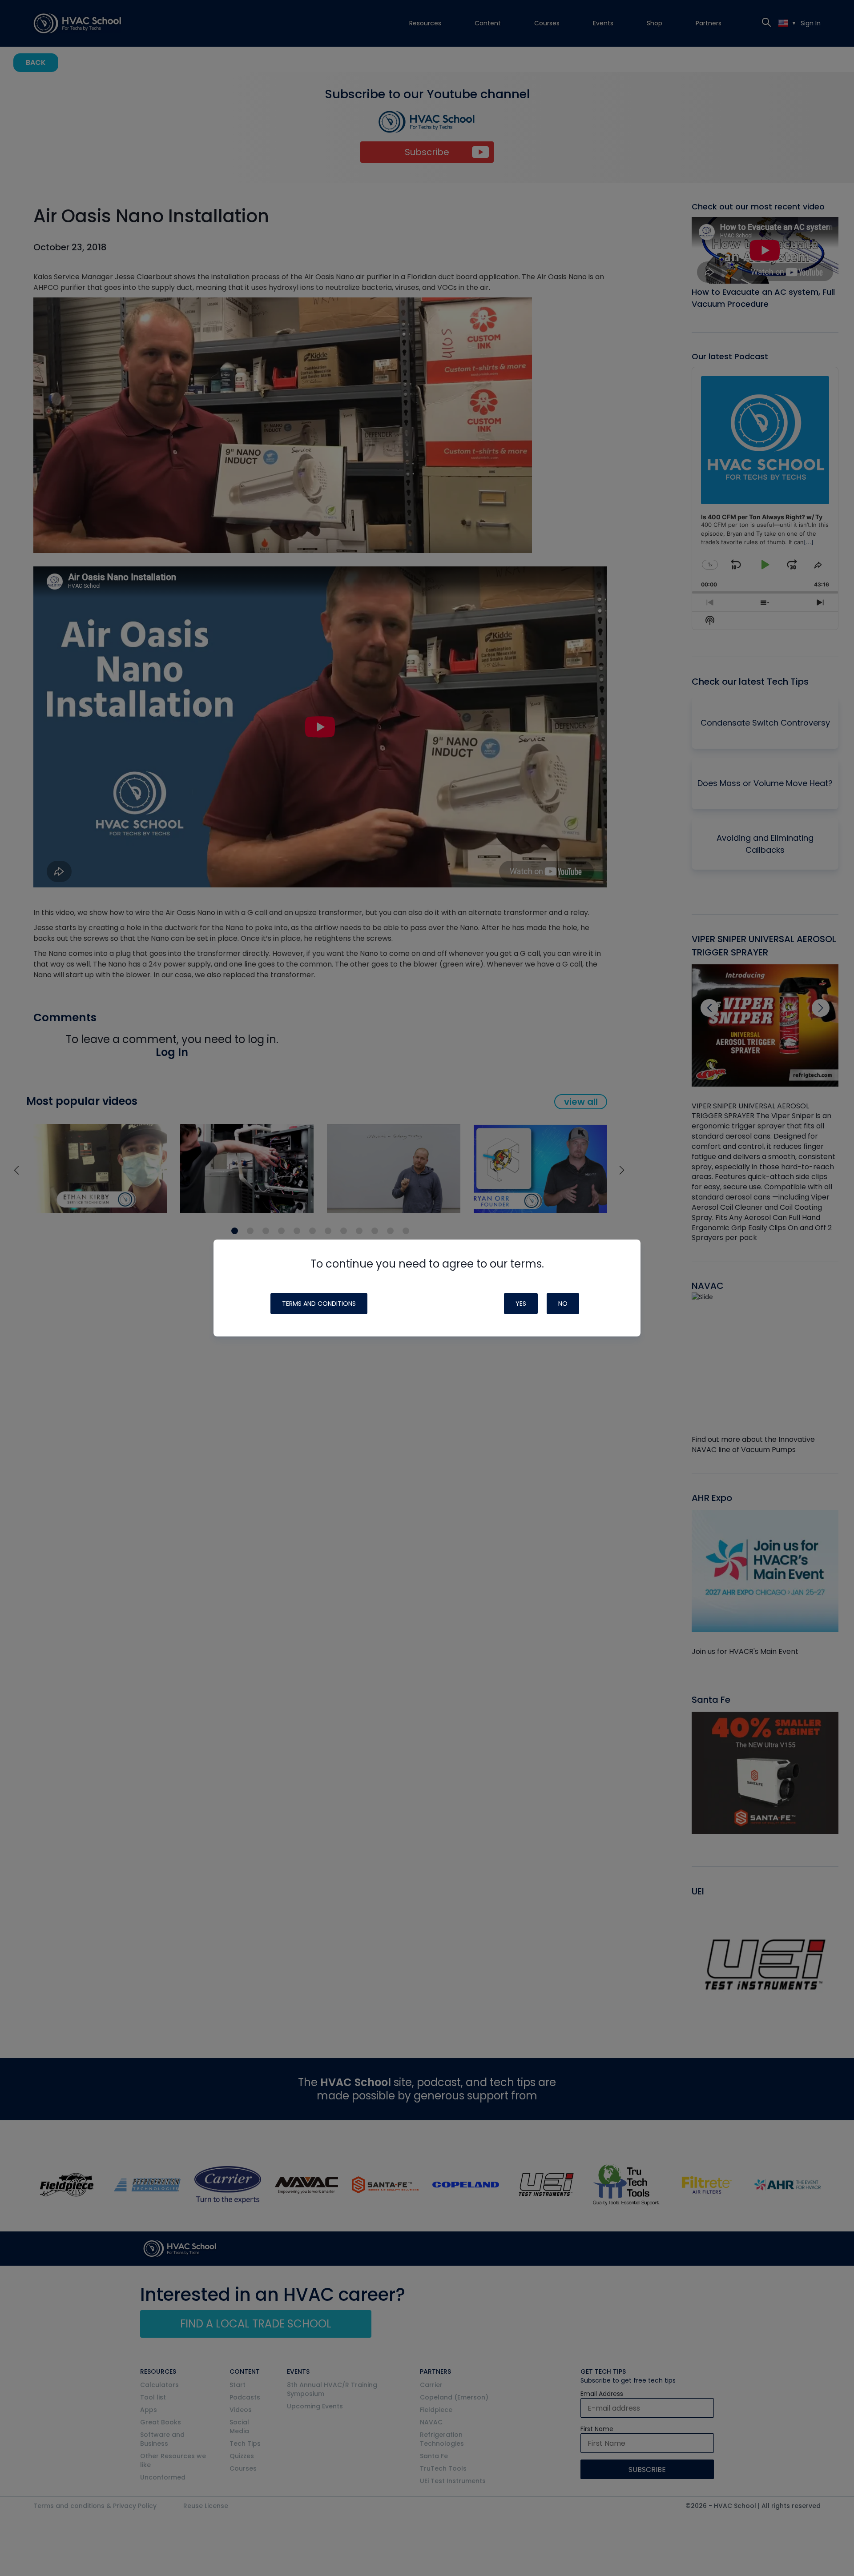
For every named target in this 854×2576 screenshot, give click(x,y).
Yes (521, 1304)
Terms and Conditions (319, 1304)
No (563, 1304)
